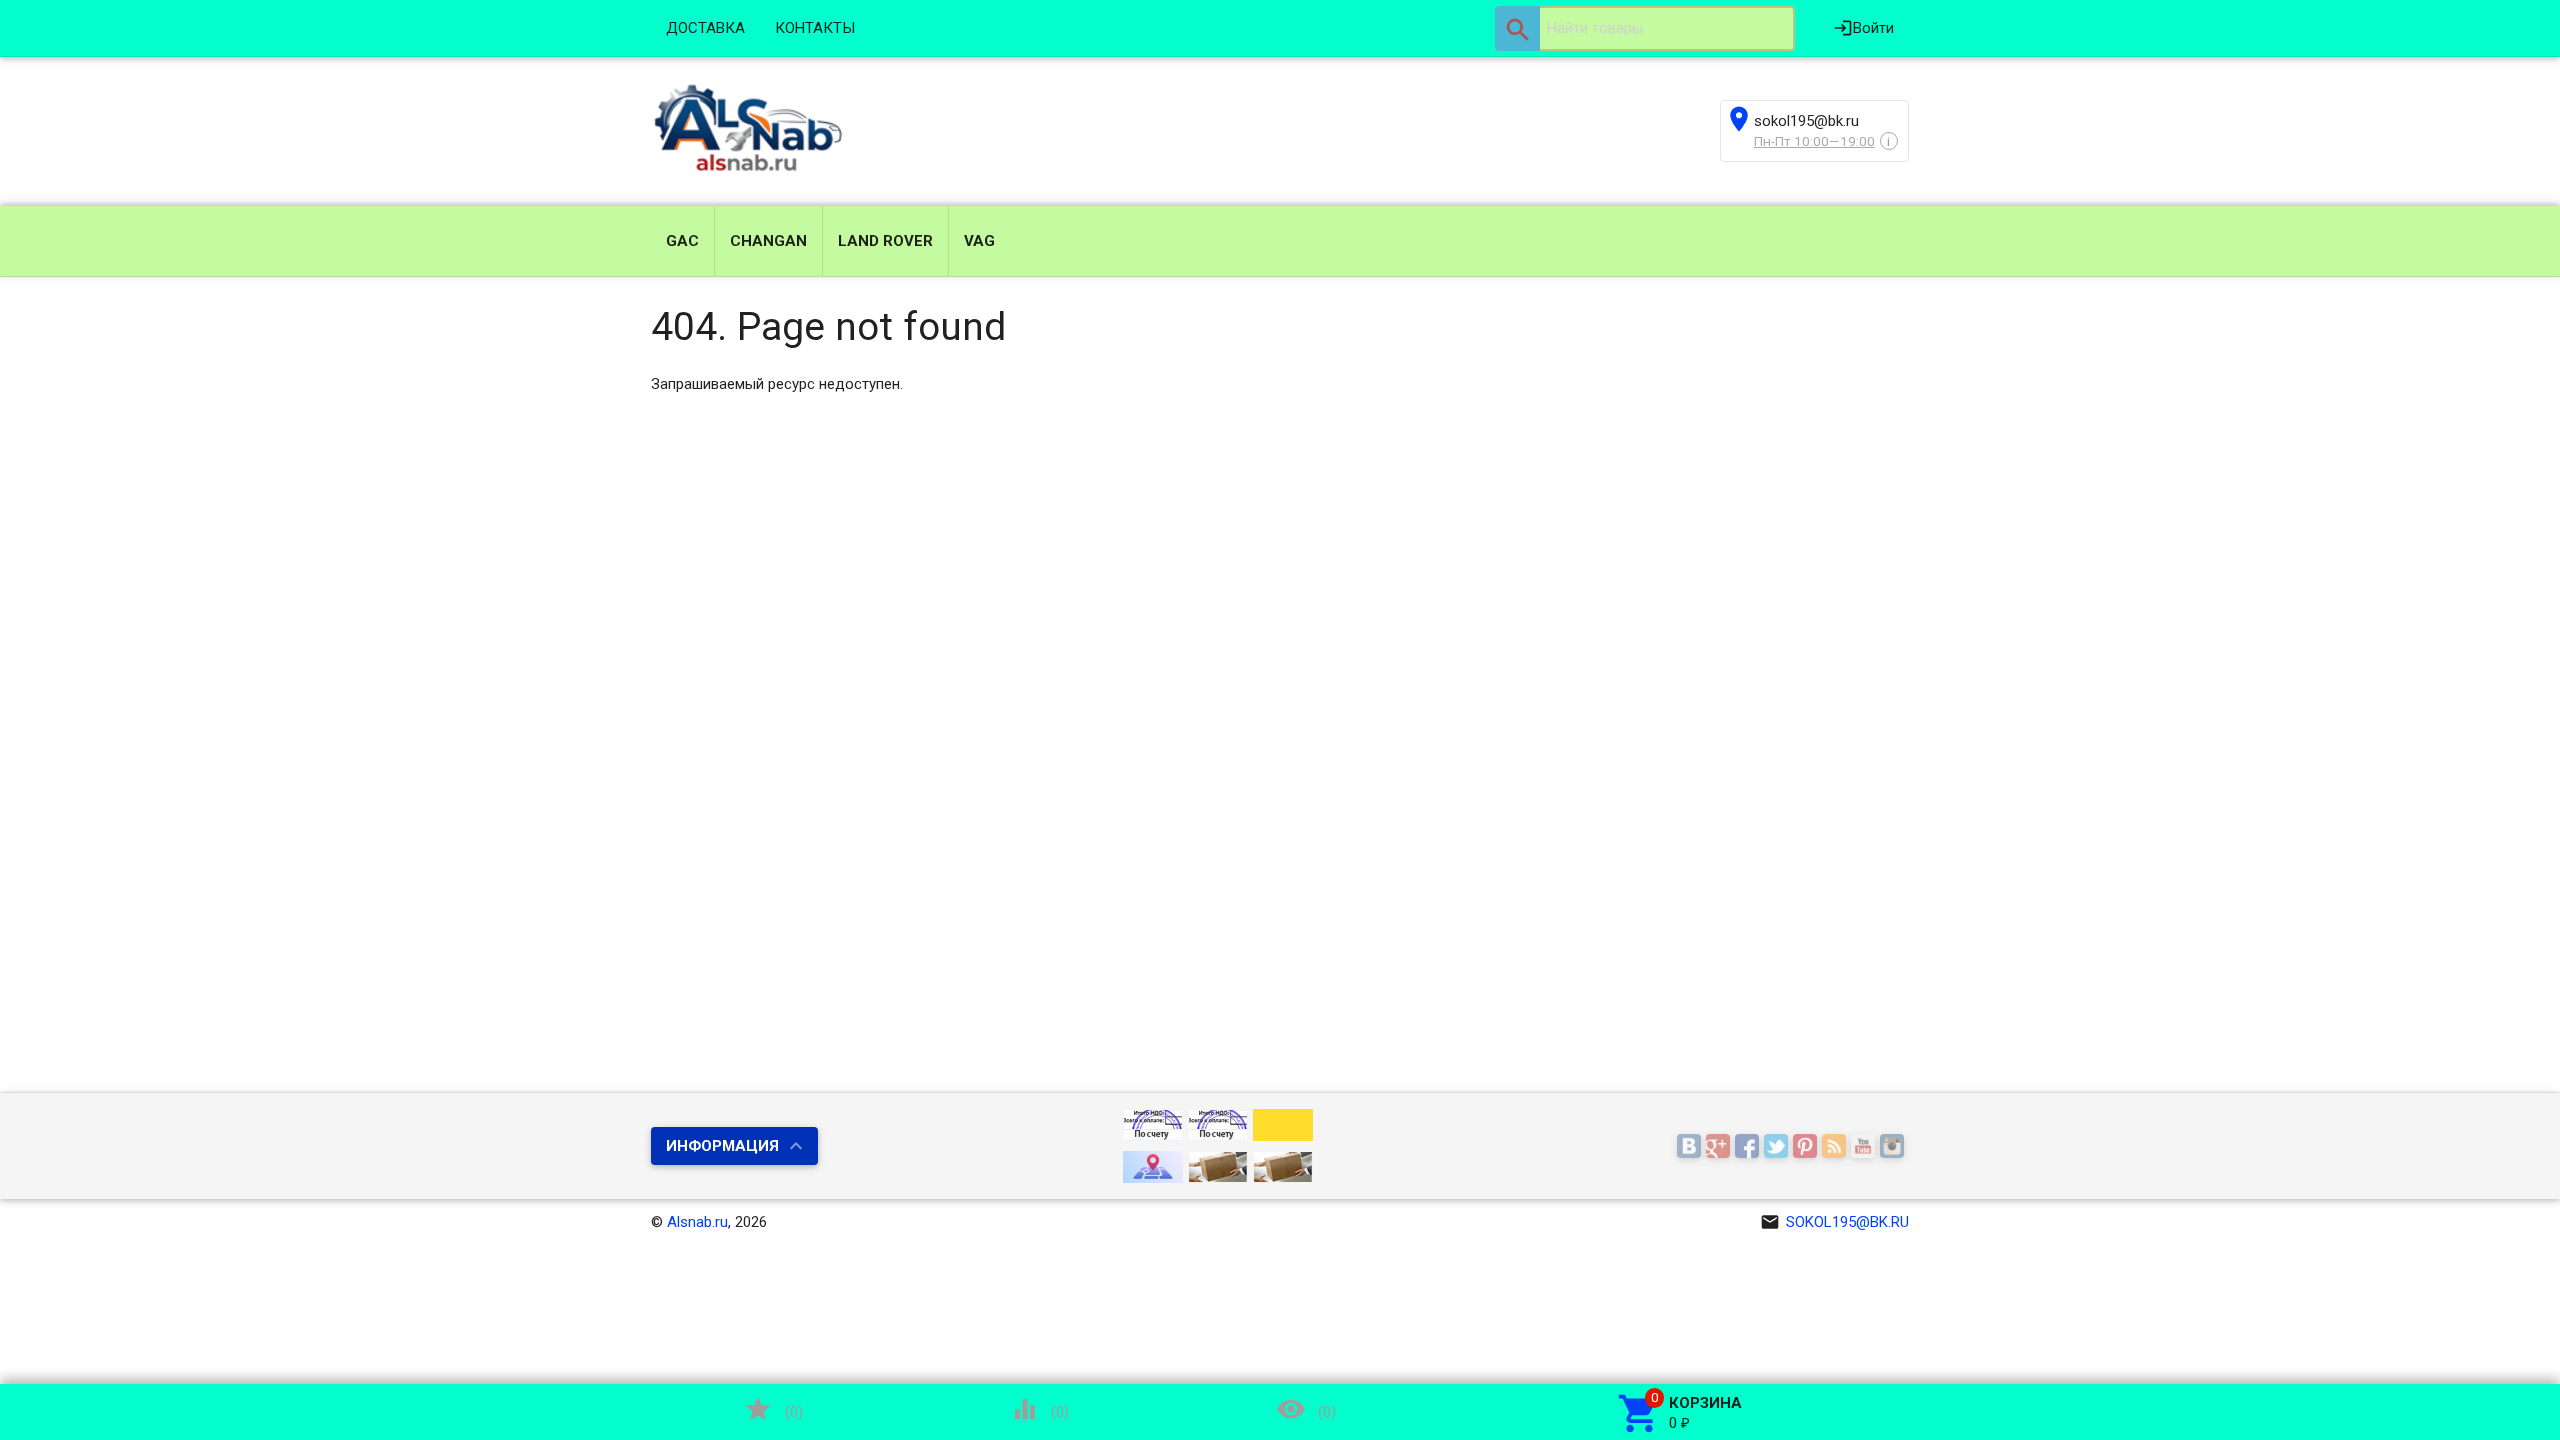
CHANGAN (768, 241)
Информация (722, 1146)
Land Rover (885, 241)
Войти (1863, 28)
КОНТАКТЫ (815, 28)
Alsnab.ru (697, 1222)
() (773, 1409)
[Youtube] (1865, 1147)
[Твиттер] (1778, 1147)
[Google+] (1720, 1147)
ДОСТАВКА (705, 28)
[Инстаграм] (1894, 1147)
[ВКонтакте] (1691, 1147)
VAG (979, 241)
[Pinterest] (1807, 1147)
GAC (682, 241)
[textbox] (1645, 28)
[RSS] (1836, 1147)
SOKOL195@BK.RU (1834, 1222)
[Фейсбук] (1749, 1147)
